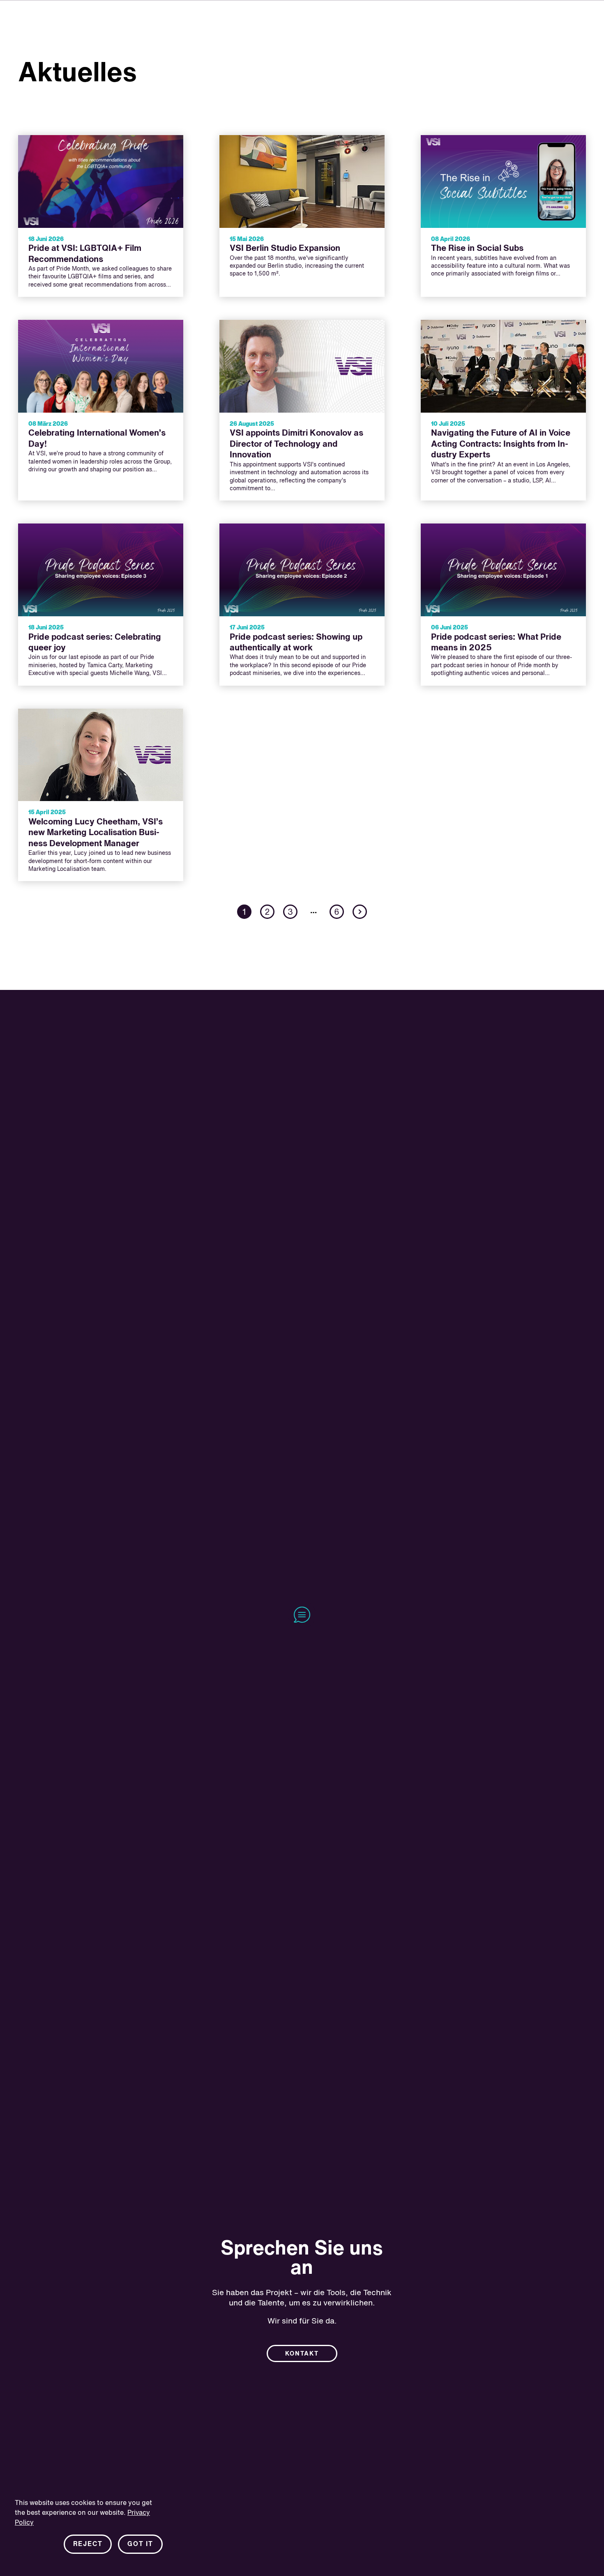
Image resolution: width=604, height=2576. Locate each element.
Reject (88, 2544)
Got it (140, 2544)
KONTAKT (302, 2354)
